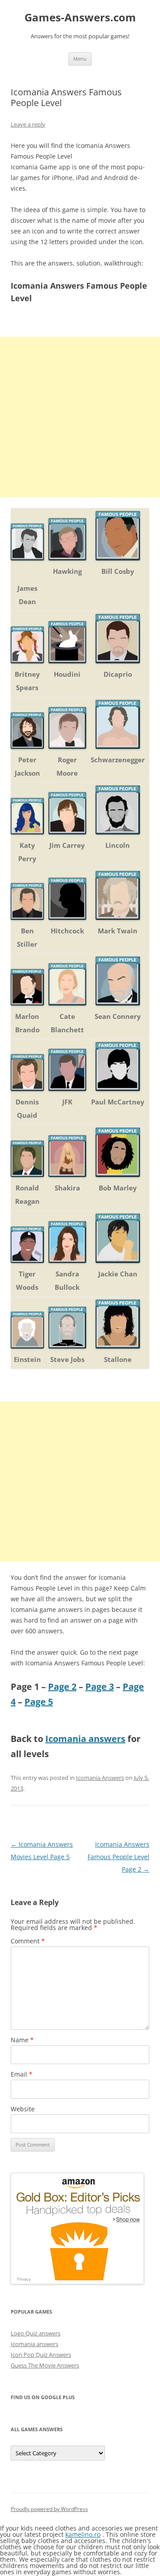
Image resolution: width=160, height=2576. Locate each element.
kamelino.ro (83, 2534)
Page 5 (39, 1702)
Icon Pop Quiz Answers (41, 2355)
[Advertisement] (80, 417)
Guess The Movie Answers (45, 2365)
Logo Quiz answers (36, 2333)
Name (22, 2040)
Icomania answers (85, 1739)
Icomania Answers (100, 1778)
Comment (28, 1941)
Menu (80, 59)
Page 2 (62, 1687)
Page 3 (100, 1687)
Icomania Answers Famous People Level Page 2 (118, 1857)
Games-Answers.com (80, 18)
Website (23, 2109)
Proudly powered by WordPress (49, 2509)
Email (22, 2074)
